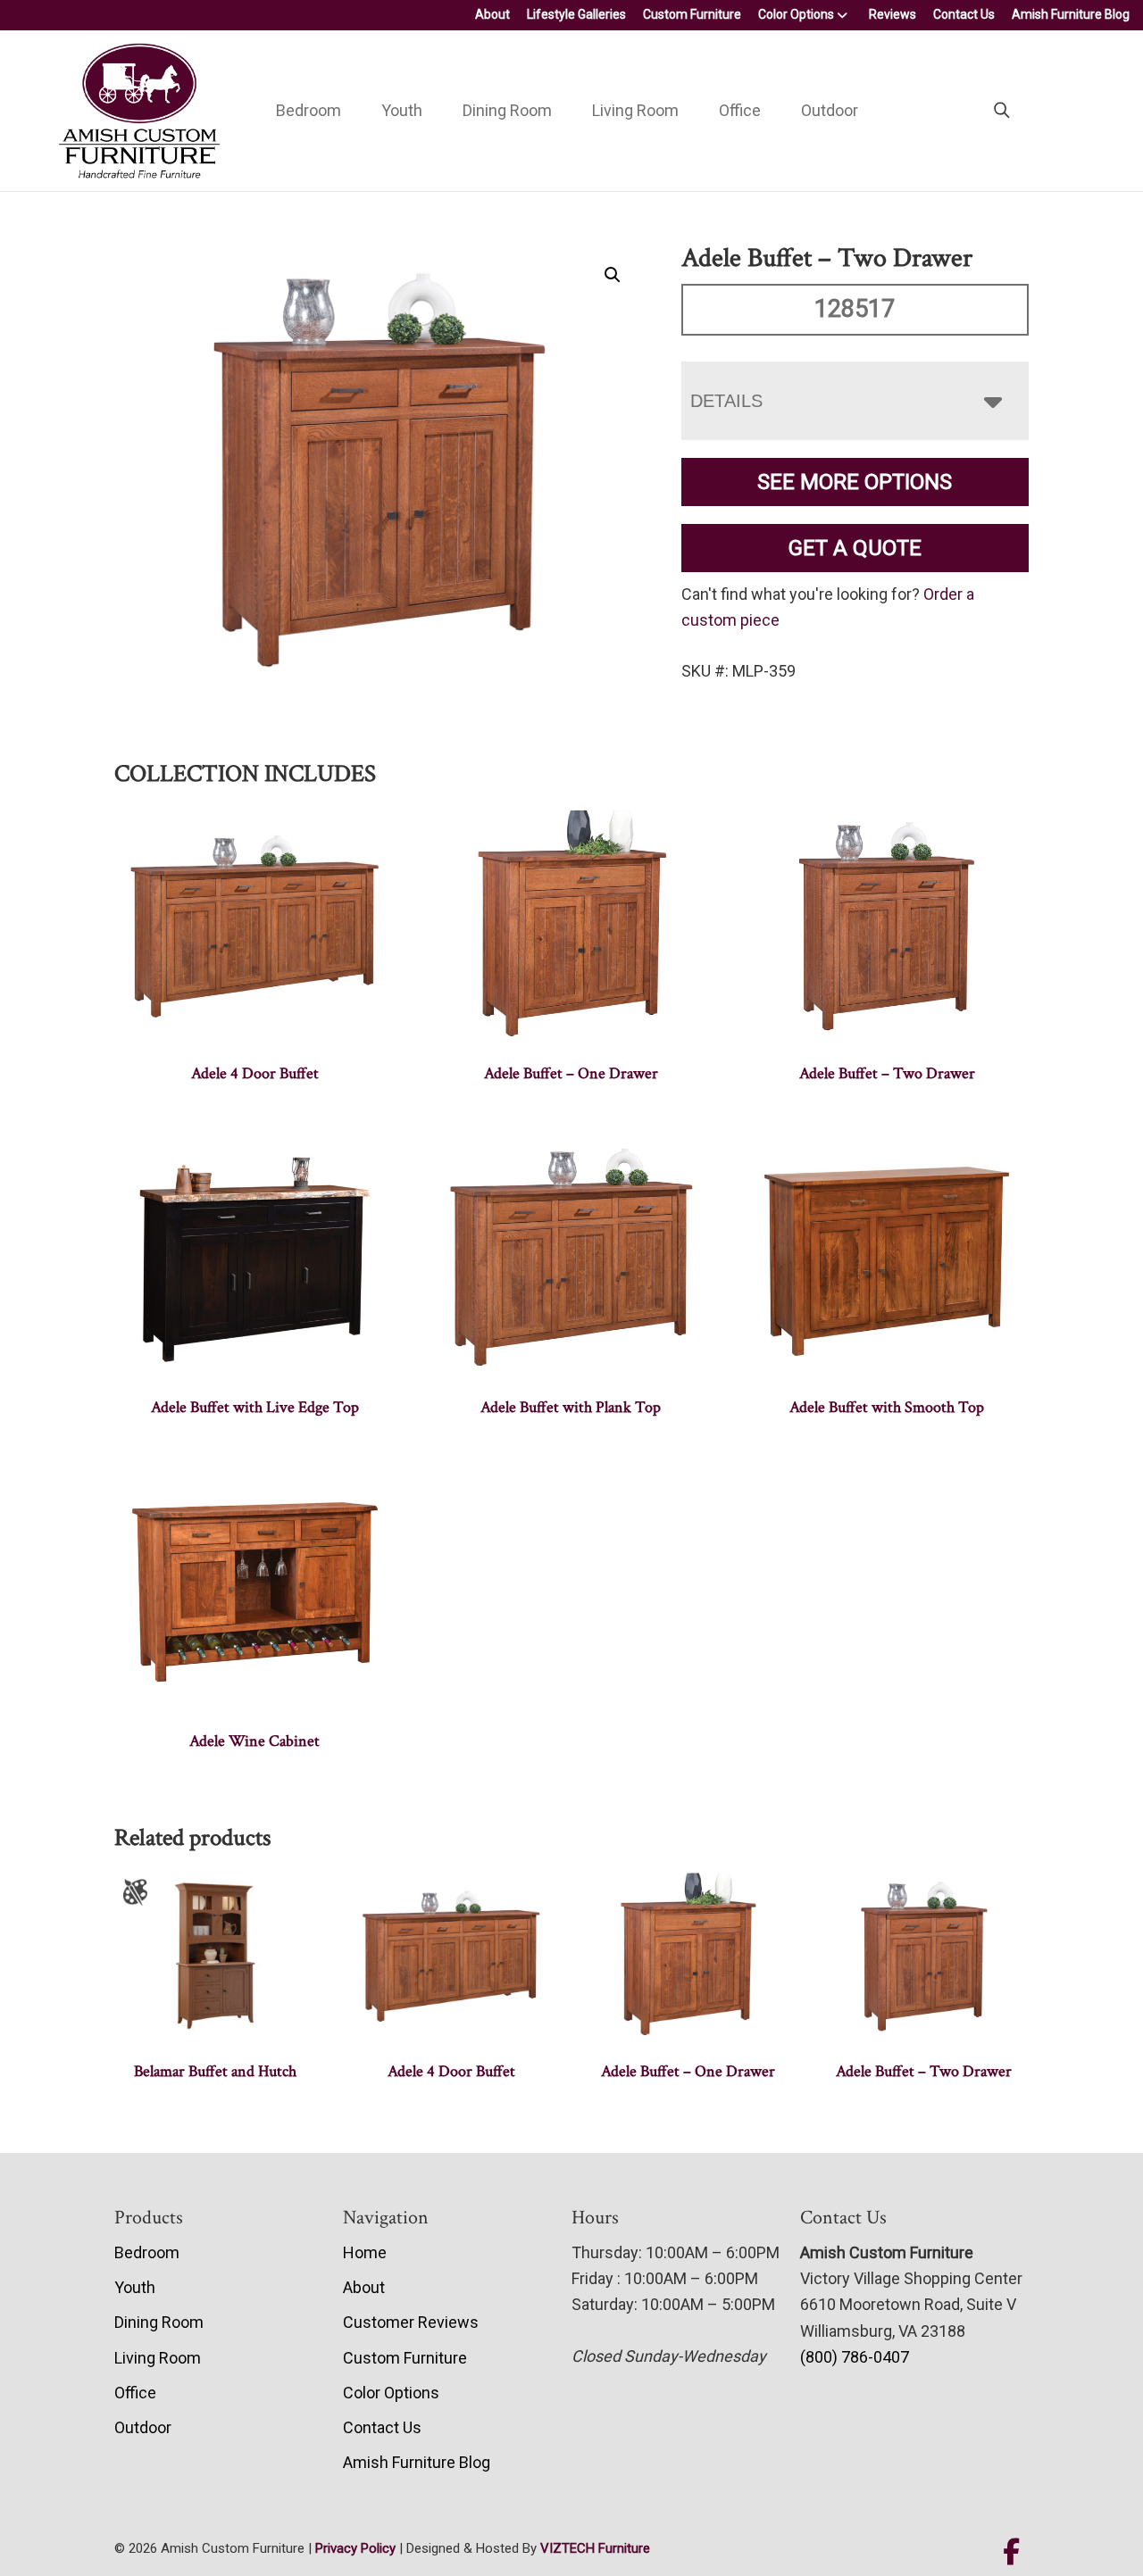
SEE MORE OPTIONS (855, 482)
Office (740, 110)
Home (365, 2252)
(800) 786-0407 (855, 2357)
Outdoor (830, 110)
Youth (402, 110)
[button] (613, 275)
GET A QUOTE (855, 548)
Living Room (635, 110)
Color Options (796, 14)
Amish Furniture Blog (1071, 14)
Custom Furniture (692, 14)
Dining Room (507, 110)
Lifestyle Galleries (576, 14)
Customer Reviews (411, 2322)
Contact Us (964, 14)
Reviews (893, 14)
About (492, 14)
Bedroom (309, 110)
